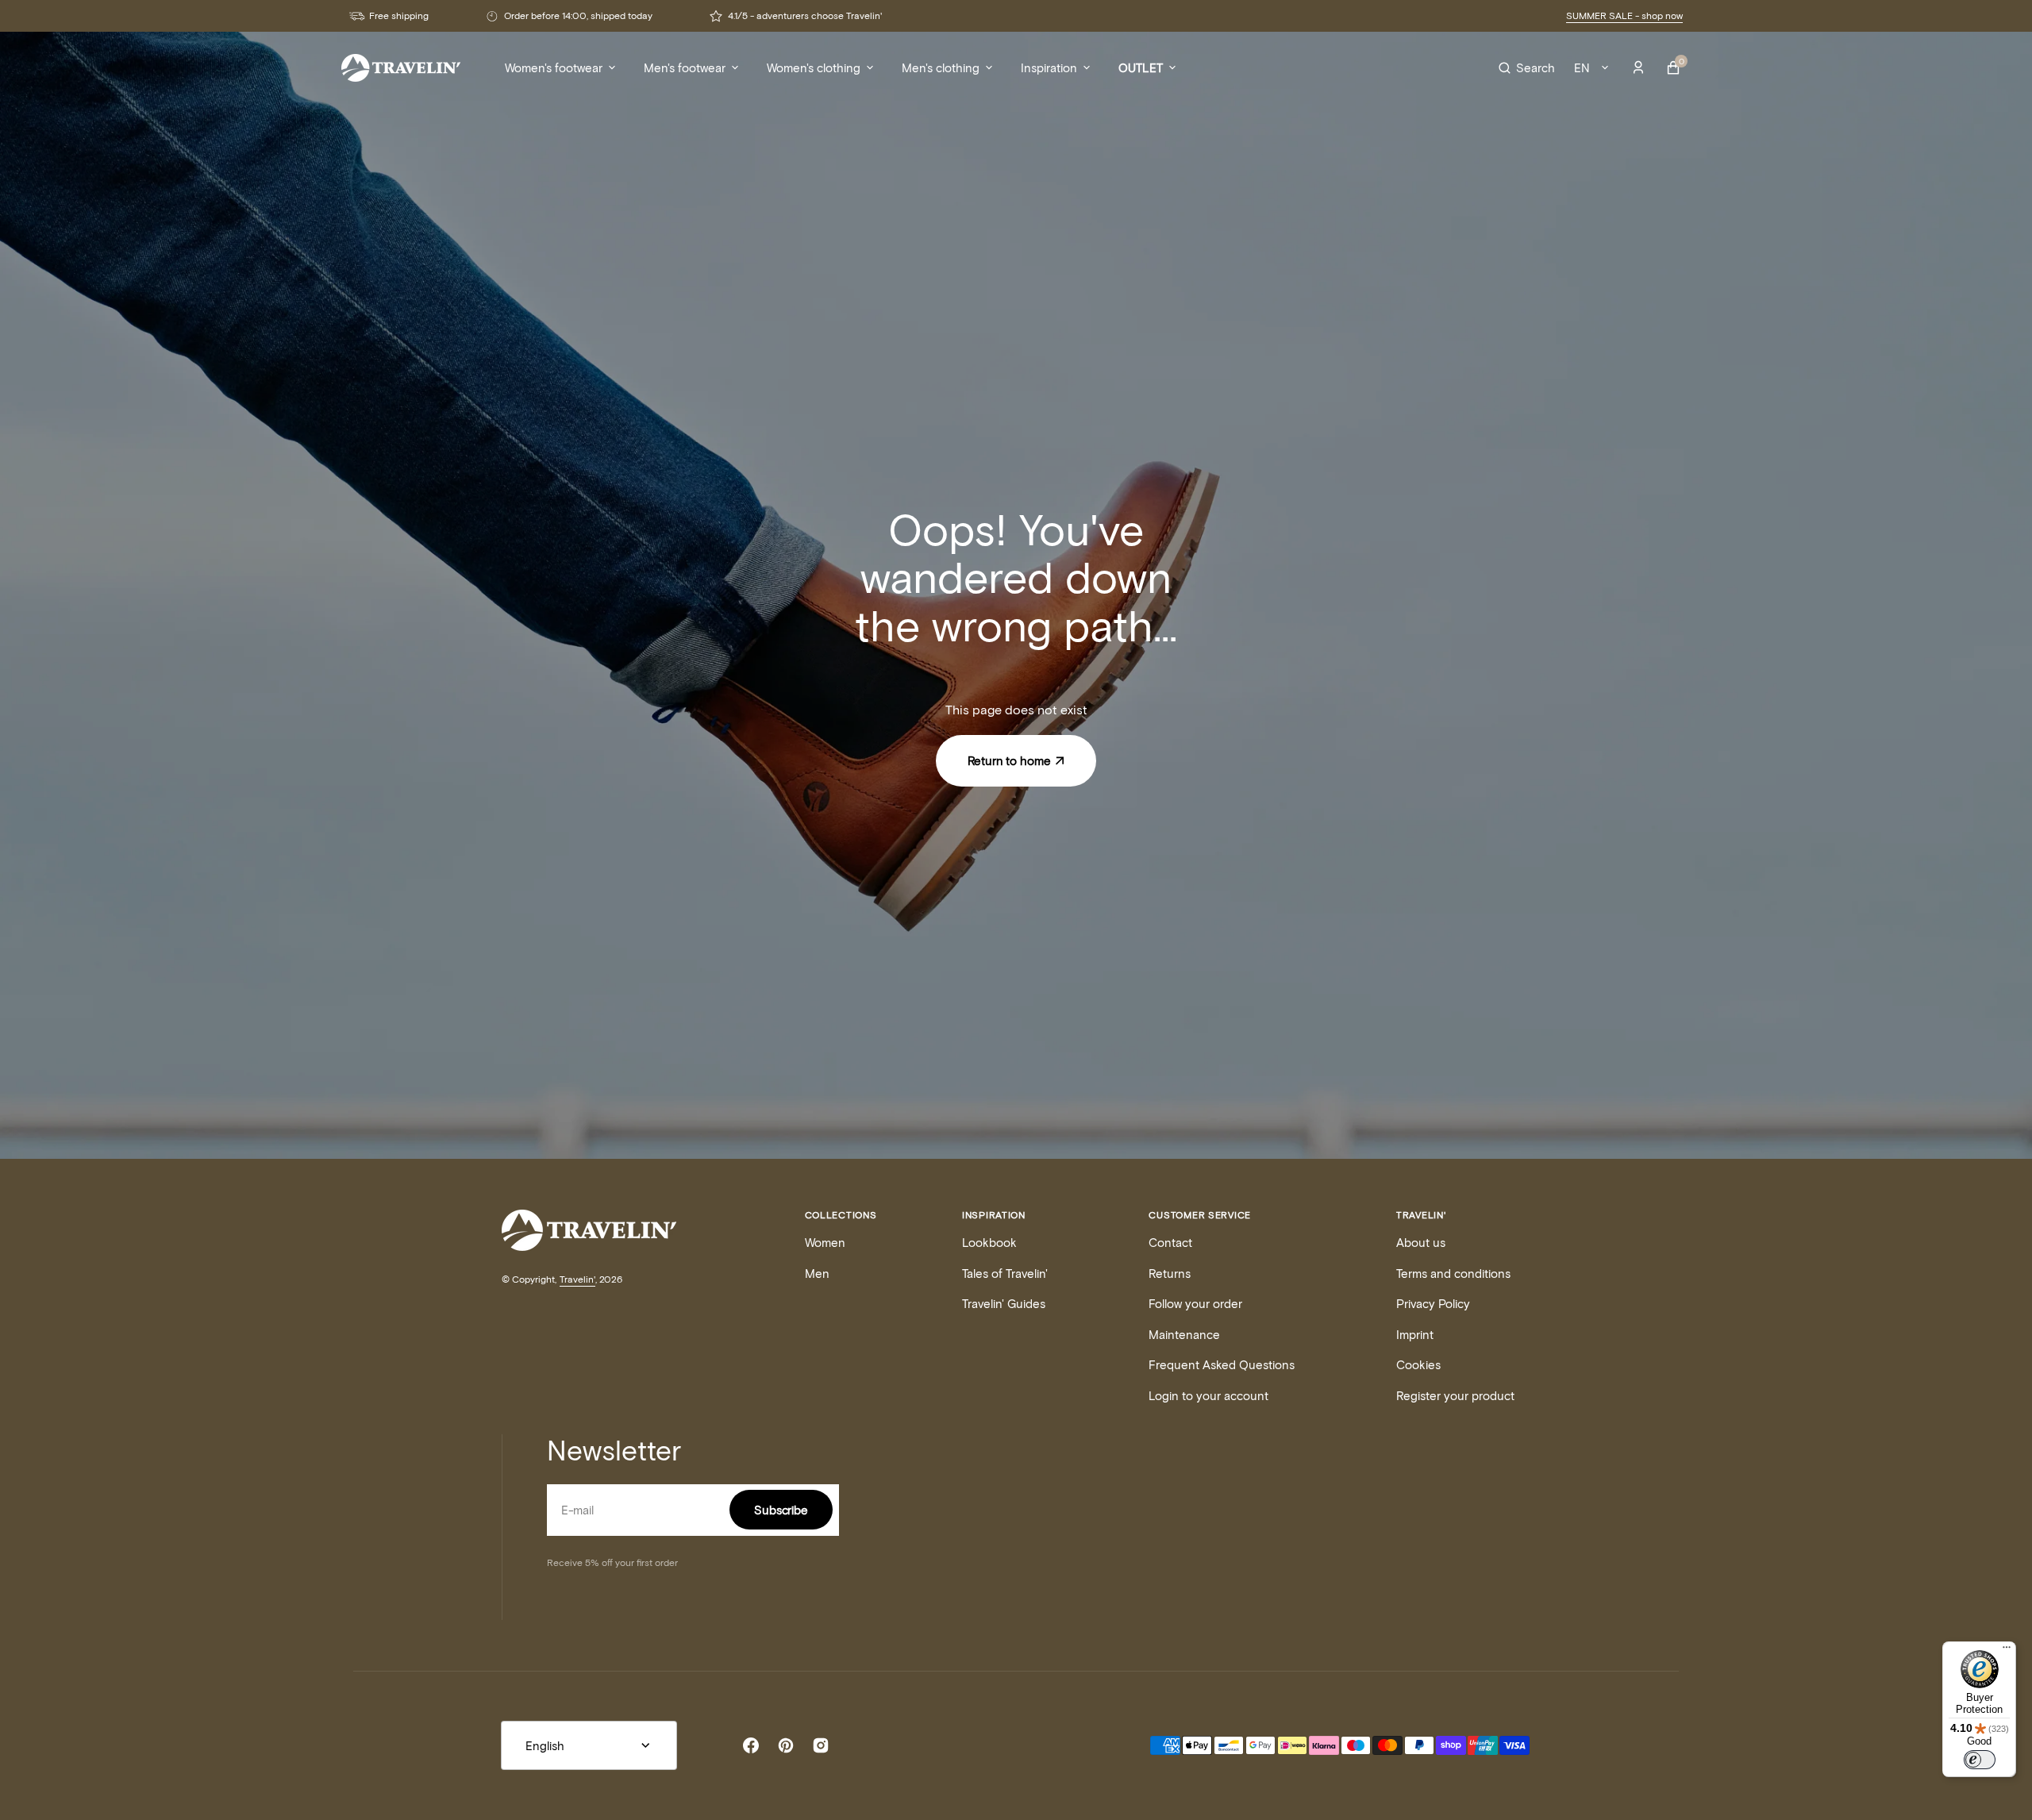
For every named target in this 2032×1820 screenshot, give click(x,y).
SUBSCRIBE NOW (1171, 1017)
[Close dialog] (1305, 748)
